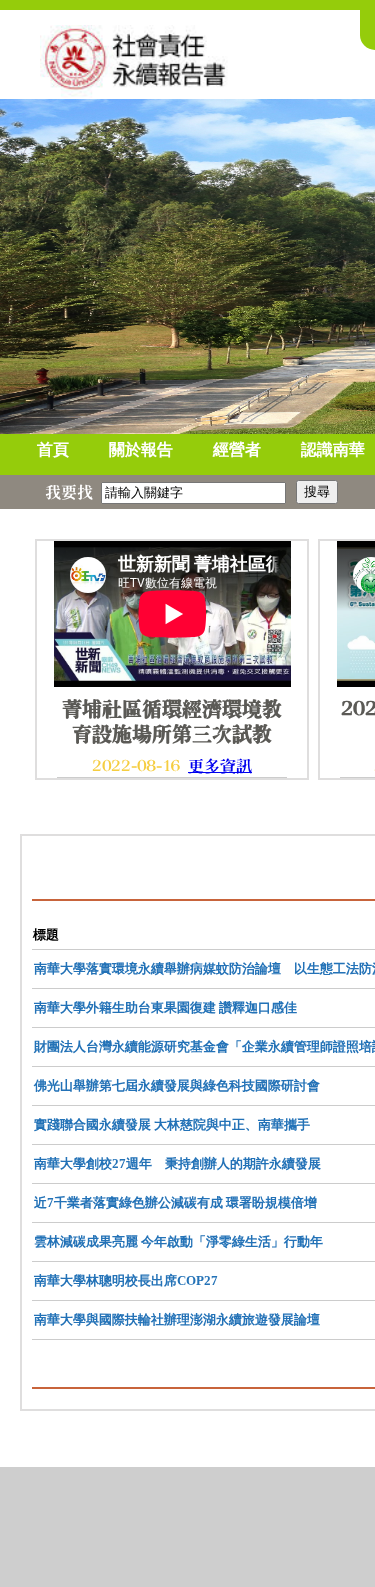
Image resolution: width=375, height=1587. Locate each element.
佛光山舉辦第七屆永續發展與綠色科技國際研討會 (177, 1085)
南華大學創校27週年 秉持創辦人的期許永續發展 (177, 1163)
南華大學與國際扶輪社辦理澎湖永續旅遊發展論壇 (177, 1319)
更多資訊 (220, 766)
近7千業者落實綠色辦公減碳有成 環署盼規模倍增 (175, 1202)
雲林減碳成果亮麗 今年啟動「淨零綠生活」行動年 (178, 1241)
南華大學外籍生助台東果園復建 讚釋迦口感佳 (165, 1007)
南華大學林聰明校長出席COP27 (126, 1280)
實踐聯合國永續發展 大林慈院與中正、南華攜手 (172, 1124)
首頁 (53, 449)
